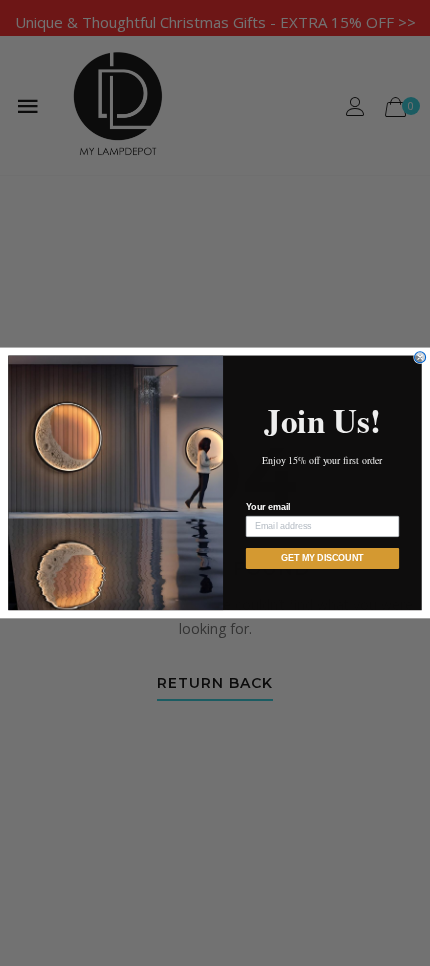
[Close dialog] (420, 357)
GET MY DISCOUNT (322, 558)
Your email (268, 507)
